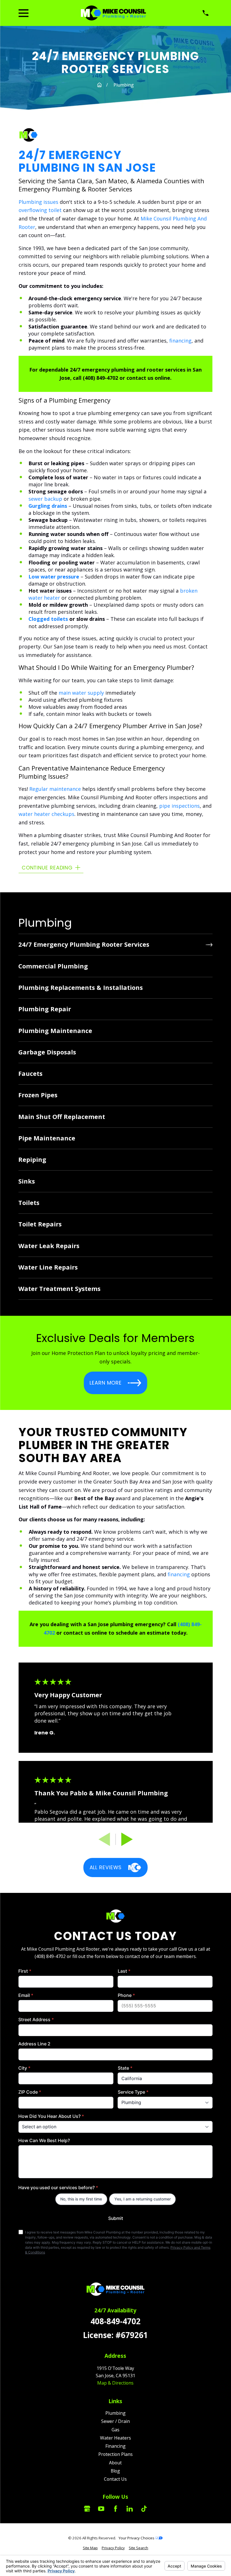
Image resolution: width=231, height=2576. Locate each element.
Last (124, 1971)
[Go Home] (99, 85)
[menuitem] (115, 945)
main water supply (81, 693)
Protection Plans (115, 2454)
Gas (115, 2430)
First (25, 1971)
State (125, 2068)
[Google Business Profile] (87, 2509)
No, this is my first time (81, 2199)
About (115, 2463)
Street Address (36, 2020)
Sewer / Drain (115, 2421)
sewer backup (45, 499)
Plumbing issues (38, 202)
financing (180, 341)
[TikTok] (144, 2509)
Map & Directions (115, 2383)
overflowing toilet (40, 210)
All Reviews (105, 1867)
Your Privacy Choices (137, 2538)
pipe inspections (179, 806)
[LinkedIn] (130, 2509)
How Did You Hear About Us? (51, 2116)
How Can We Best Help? (44, 2141)
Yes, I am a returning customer (143, 2199)
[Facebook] (115, 2509)
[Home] (113, 13)
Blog (115, 2471)
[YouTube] (101, 2509)
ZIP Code (30, 2092)
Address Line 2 (34, 2044)
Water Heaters (115, 2438)
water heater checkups (46, 814)
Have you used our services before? (58, 2188)
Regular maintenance (55, 789)
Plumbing (115, 2413)
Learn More (106, 1383)
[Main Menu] (24, 13)
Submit (115, 2218)
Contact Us (115, 2479)
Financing (115, 2446)
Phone (126, 1995)
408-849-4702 (115, 2321)
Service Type (133, 2092)
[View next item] (127, 1839)
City (24, 2068)
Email (26, 1995)
